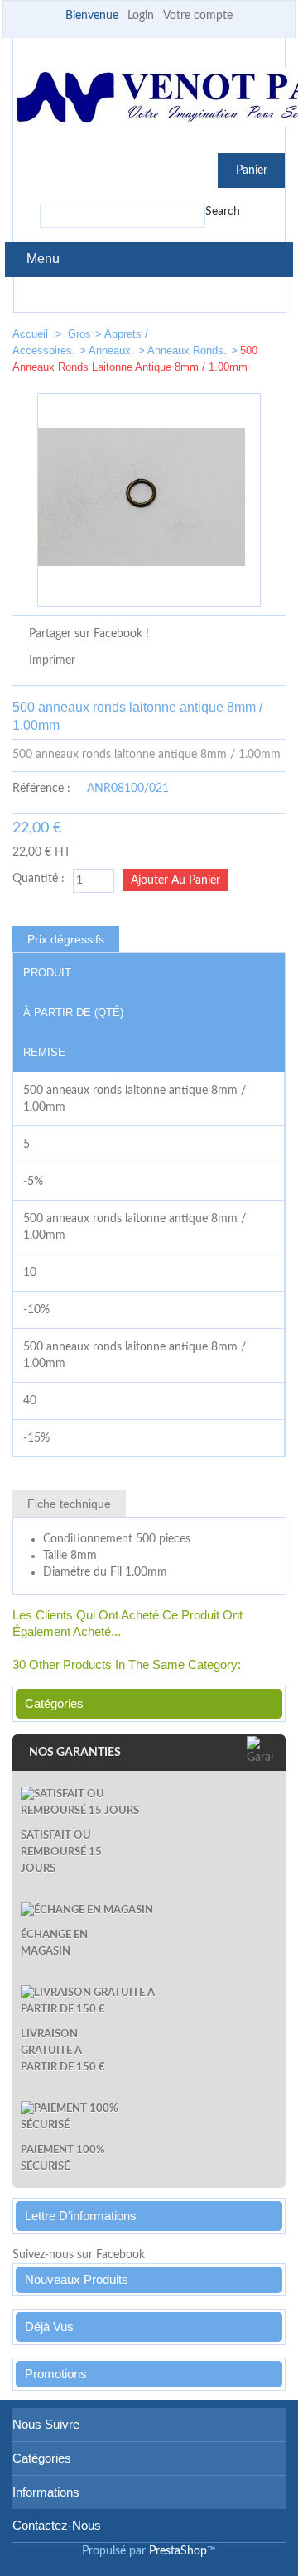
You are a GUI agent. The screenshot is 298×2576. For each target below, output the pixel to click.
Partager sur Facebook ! (89, 634)
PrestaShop (178, 2551)
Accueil (32, 334)
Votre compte (198, 16)
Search (223, 212)
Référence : (41, 789)
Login (141, 16)
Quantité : (38, 879)
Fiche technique (69, 1504)
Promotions (56, 2374)
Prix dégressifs (66, 939)
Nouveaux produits (77, 2279)
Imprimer (52, 660)
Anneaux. (111, 350)
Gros (79, 334)
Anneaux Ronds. (187, 350)
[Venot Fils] (149, 100)
